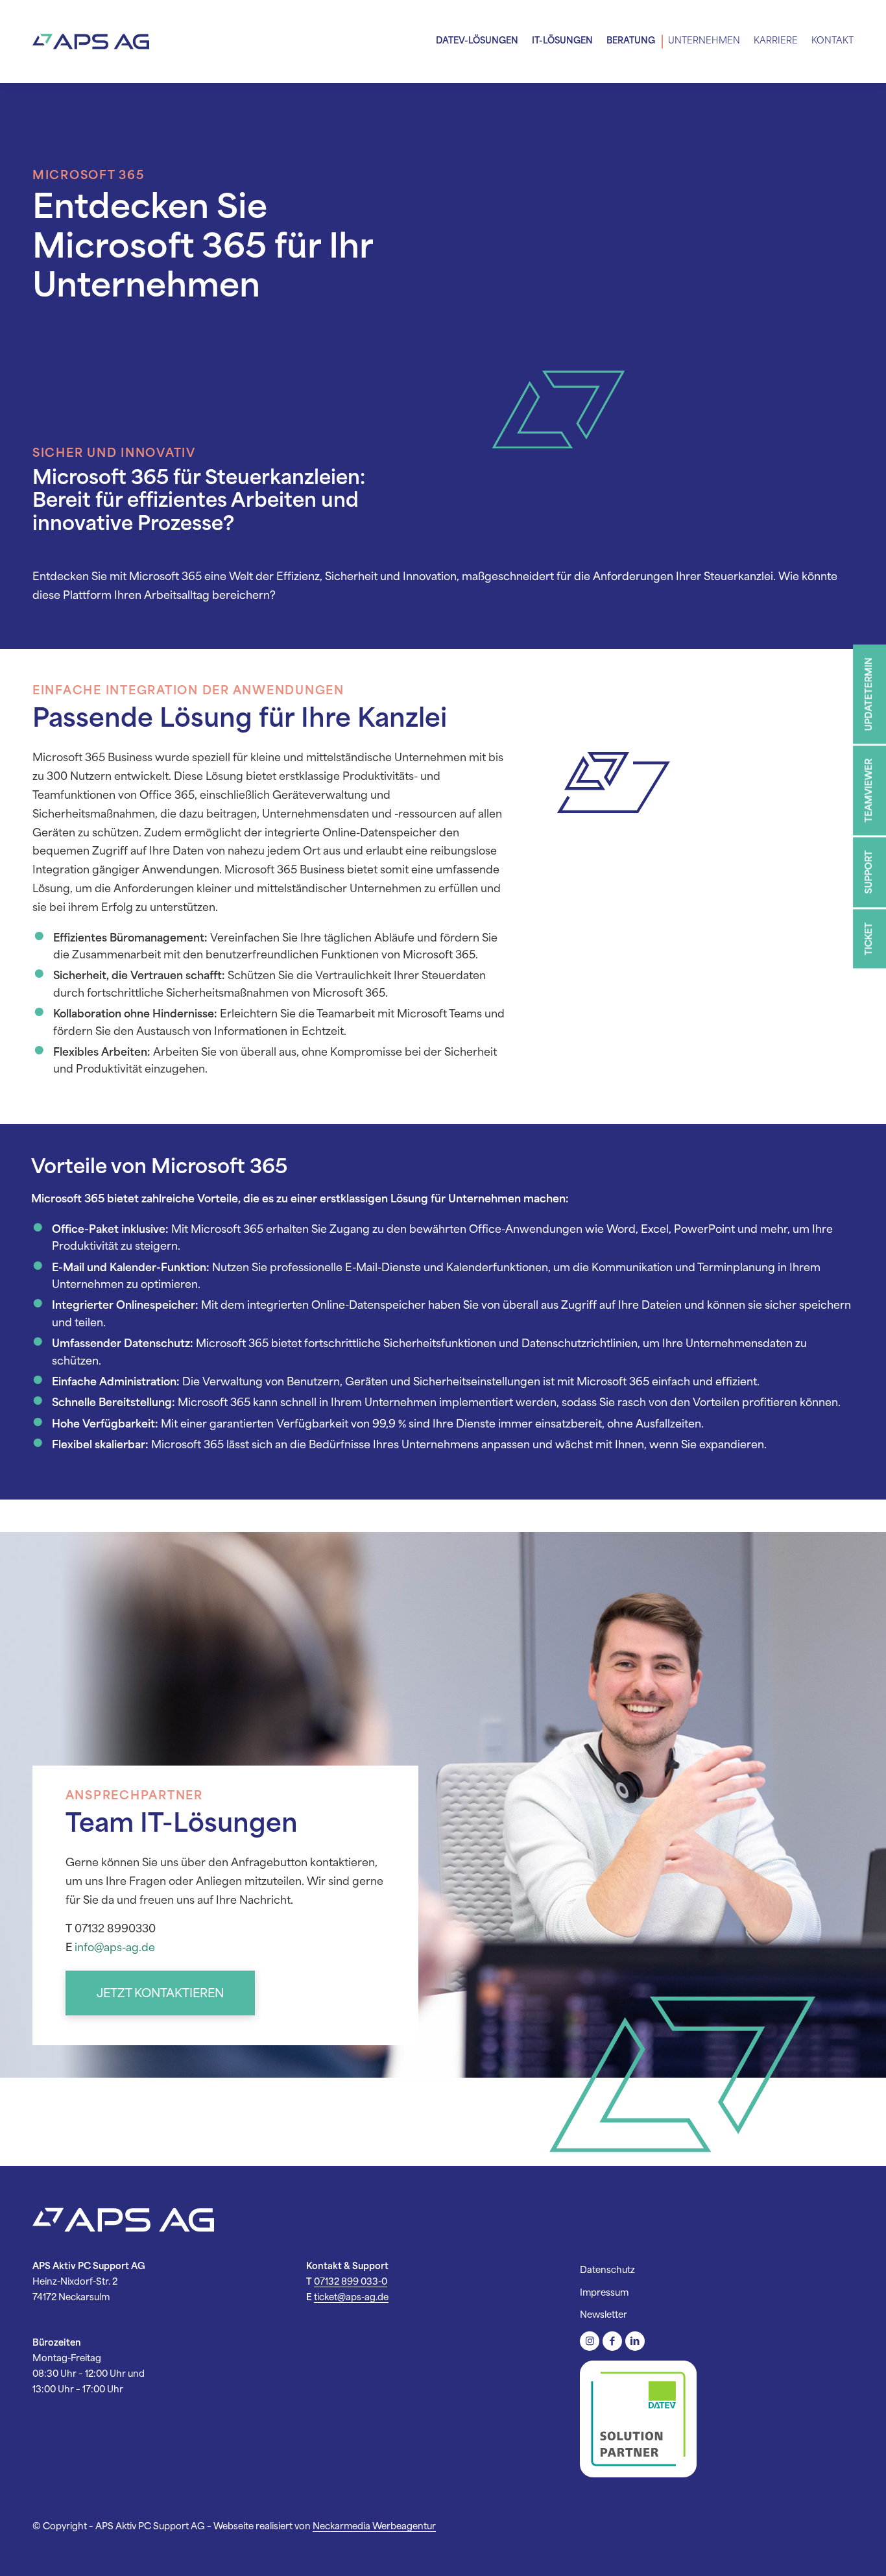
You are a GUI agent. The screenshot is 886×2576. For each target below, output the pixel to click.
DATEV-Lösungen (477, 41)
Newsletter (604, 2315)
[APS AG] (91, 42)
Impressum (604, 2293)
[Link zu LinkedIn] (635, 2342)
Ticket (869, 939)
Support (869, 872)
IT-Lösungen (562, 41)
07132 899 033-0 (351, 2282)
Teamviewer (869, 790)
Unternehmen (704, 41)
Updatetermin (869, 694)
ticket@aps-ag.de (351, 2298)
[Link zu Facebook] (612, 2342)
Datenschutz (607, 2270)
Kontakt (832, 41)
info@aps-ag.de (115, 1948)
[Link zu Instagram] (590, 2342)
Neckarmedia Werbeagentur (374, 2527)
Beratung (631, 41)
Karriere (776, 41)
